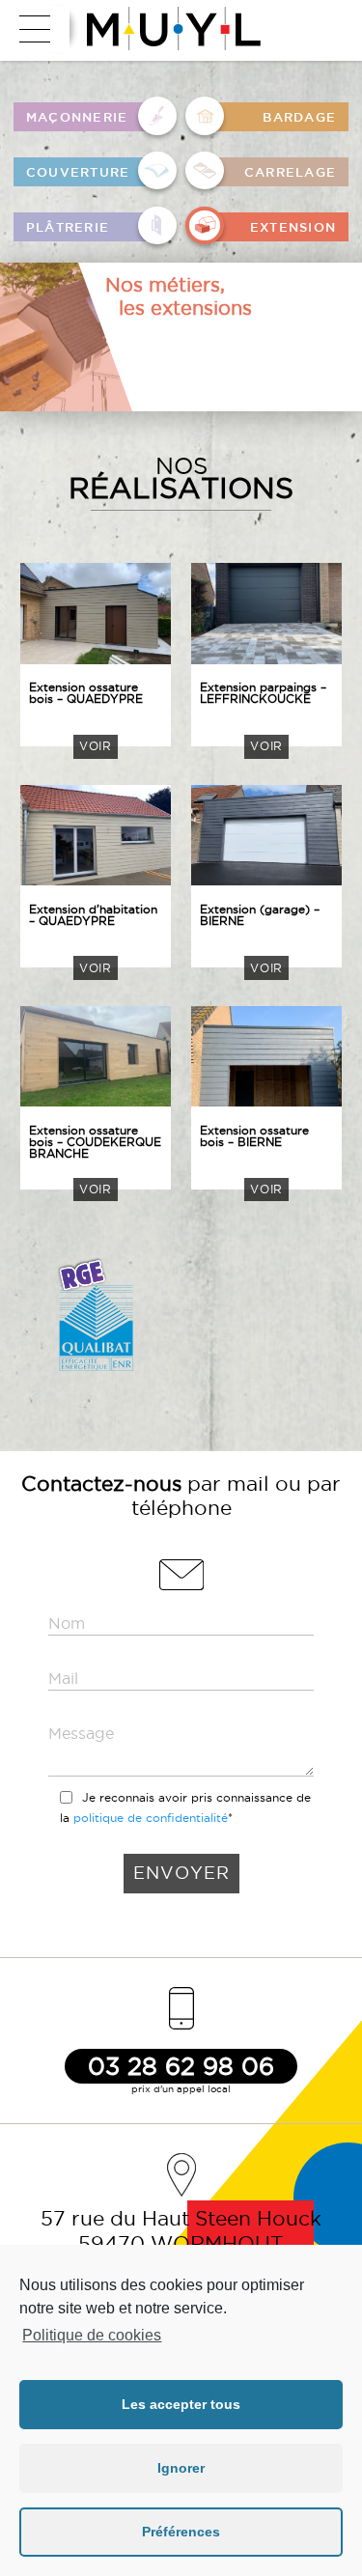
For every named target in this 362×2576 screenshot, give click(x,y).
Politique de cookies (92, 2335)
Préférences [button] (181, 2532)
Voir (96, 746)
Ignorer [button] (181, 2468)
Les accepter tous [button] (181, 2404)
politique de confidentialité (151, 1818)
